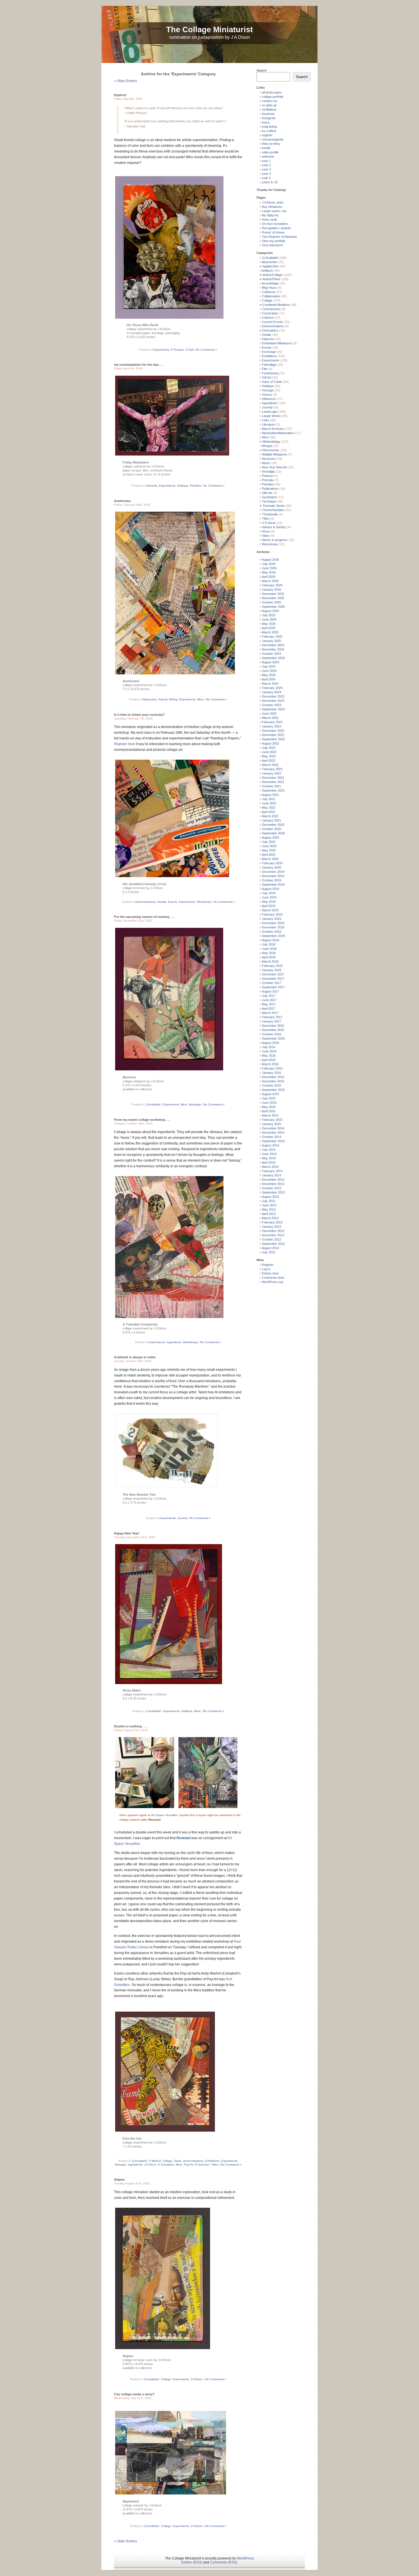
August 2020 (270, 837)
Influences (269, 399)
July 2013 (269, 1201)
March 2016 (270, 1064)
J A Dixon (150, 2165)
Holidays (183, 486)
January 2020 (271, 867)
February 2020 (272, 863)
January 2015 (271, 1124)
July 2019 (269, 893)
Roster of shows (273, 232)
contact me (270, 101)
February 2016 (272, 1068)
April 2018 (269, 957)
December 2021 (273, 778)
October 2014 (271, 1137)
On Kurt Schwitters (275, 224)
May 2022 (269, 756)
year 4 (266, 174)
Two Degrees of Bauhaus (279, 237)
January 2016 (271, 1073)
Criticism (268, 318)
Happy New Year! (127, 1533)
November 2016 (273, 1030)
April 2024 (269, 679)
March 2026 (270, 581)
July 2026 (269, 564)
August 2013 (270, 1197)
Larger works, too (274, 211)
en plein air (269, 105)
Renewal (183, 1838)
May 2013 (269, 1209)
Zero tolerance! (272, 245)
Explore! (120, 95)
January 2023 (271, 726)
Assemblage (270, 283)
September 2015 (273, 1090)
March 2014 (270, 1167)
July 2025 (269, 615)
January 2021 (271, 820)
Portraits (268, 480)
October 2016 (271, 1034)
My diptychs (270, 215)
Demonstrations (145, 902)
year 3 (266, 169)
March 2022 (270, 765)
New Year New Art (274, 467)
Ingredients (174, 1342)
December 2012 (273, 1231)
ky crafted (269, 131)
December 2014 (273, 1128)
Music (266, 463)
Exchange (269, 352)
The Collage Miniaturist (209, 30)
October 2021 (271, 786)
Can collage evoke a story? (134, 2394)
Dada (178, 2161)
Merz (200, 699)
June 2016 (269, 1051)
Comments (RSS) (224, 2562)
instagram (269, 118)
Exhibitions (212, 2161)
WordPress (245, 2558)
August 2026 (270, 560)
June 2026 (269, 568)
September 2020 (273, 833)
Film (265, 369)
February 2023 (272, 722)
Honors (267, 395)
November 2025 (273, 598)
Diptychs (268, 339)
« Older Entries (126, 81)
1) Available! (153, 1104)
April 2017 (269, 1009)
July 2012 (269, 1252)
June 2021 (269, 803)
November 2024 (273, 649)
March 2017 (270, 1013)
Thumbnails (270, 514)
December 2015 (273, 1077)
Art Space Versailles (164, 1815)
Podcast (268, 476)
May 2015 (269, 1107)
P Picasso (177, 350)
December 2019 (273, 872)
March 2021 (270, 816)
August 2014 (270, 1145)
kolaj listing (269, 127)
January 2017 (271, 1021)
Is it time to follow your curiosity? (139, 715)
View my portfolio (274, 241)
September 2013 (273, 1192)
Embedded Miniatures (277, 343)
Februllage (269, 365)
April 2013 (269, 1214)
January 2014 (271, 1175)
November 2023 (273, 701)
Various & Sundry (274, 527)
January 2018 (271, 970)
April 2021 (269, 812)
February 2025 (272, 637)
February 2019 (272, 914)
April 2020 (269, 855)
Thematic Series (274, 506)
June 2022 (269, 752)
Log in (266, 1269)
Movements (271, 450)
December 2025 (273, 594)
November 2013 (273, 1184)
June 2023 (269, 713)
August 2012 (270, 1248)
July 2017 (269, 996)
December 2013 (273, 1180)
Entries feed (270, 1273)
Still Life (267, 493)
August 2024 (270, 662)
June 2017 (269, 1000)
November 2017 (273, 979)
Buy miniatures (272, 207)
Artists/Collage (272, 275)
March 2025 (270, 632)
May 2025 (269, 624)
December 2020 (273, 825)
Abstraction (150, 699)
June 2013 (269, 1205)
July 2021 (269, 799)
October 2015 (271, 1085)
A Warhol (155, 2161)
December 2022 (273, 731)
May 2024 (269, 675)
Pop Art (189, 2165)
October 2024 (271, 654)
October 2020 (271, 829)
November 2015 (273, 1081)
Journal (182, 1518)
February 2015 (272, 1120)
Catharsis (151, 486)
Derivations (270, 330)
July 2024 (269, 666)
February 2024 (272, 688)
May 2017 (269, 1004)
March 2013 (270, 1218)
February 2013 (272, 1222)
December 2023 (273, 696)
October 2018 (271, 932)
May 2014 (269, 1158)
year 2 (266, 165)
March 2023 (270, 718)
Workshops (204, 902)
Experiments (161, 350)
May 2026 (269, 572)
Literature (269, 424)
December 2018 (273, 923)
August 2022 (270, 743)
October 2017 (271, 983)
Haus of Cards (272, 382)
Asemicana (122, 501)
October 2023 (271, 705)
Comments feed (273, 1278)
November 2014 (273, 1133)
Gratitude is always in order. (135, 1357)
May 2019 (269, 902)
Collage (167, 2161)
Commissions (271, 309)
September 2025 (273, 607)
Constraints (270, 313)
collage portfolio (273, 97)
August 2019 (270, 889)
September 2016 (273, 1038)
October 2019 (271, 880)
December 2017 (273, 974)
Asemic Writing (168, 699)
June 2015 (269, 1103)
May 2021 (269, 808)
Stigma (119, 2179)
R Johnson (202, 2165)
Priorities (195, 486)
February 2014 (272, 1171)
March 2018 (270, 961)
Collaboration (271, 296)
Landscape (270, 412)
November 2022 (273, 735)
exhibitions (269, 109)
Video (266, 536)
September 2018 (273, 936)
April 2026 (269, 577)
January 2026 (271, 589)
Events (172, 902)
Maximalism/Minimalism (278, 433)
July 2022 (269, 748)
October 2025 (271, 602)
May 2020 (269, 850)
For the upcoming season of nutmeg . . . (144, 917)
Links (266, 420)
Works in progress (275, 540)
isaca (266, 122)
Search (262, 70)
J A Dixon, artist (273, 202)
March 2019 (270, 910)
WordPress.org (272, 1282)
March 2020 (270, 859)
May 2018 (269, 953)
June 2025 (269, 619)
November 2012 (273, 1235)
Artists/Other (271, 279)
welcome (268, 156)
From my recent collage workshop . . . (142, 1120)
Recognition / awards (276, 228)
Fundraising (270, 373)
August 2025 (270, 611)
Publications (270, 489)
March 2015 (270, 1115)
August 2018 (270, 940)
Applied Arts (271, 266)
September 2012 (273, 1244)
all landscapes (272, 92)
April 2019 (269, 906)
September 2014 (273, 1141)
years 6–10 (270, 182)
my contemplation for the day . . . (139, 365)
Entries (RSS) (192, 2562)
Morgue (267, 446)
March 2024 (270, 684)
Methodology (271, 442)
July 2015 (269, 1098)
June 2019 (269, 897)
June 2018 (269, 949)
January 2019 (271, 919)
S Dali (189, 350)
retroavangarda (273, 139)
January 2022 (271, 773)
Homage (120, 2165)
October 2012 (271, 1239)
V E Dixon (269, 523)
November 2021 (273, 782)
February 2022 (272, 769)
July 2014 (269, 1150)
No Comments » (206, 350)
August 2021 (270, 795)
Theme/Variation (273, 510)
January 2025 (271, 641)
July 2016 (269, 1047)
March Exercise (273, 429)
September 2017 (273, 987)
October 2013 (271, 1188)
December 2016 (273, 1026)
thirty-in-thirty (271, 144)
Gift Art (267, 377)
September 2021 (273, 790)
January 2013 (271, 1227)
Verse (266, 531)
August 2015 (270, 1094)
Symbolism (269, 497)
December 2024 (273, 645)
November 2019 (273, 876)
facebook (268, 114)
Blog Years (269, 288)
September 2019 (273, 885)
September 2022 (273, 739)
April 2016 (269, 1060)
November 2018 (273, 927)
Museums (269, 459)
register (267, 135)
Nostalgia (195, 1104)
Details (162, 902)
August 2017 (270, 991)
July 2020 (269, 842)
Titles (215, 2165)
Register (268, 1265)
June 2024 (269, 671)
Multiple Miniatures (275, 454)
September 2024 (273, 658)
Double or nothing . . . (130, 1726)
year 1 (266, 161)
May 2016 (269, 1056)
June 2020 (269, 846)
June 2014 (269, 1154)
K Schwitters (166, 2165)
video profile (270, 152)
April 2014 (269, 1162)
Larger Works (271, 416)
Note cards (270, 219)
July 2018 (269, 944)
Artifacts (267, 271)
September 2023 (273, 709)
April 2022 (269, 761)
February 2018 (272, 966)
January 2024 (271, 692)
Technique (269, 501)
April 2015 (269, 1111)
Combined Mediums (276, 305)
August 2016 (270, 1043)
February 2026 (272, 585)
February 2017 (272, 1017)
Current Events (272, 322)
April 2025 (269, 628)
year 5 (266, 178)
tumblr (266, 148)
